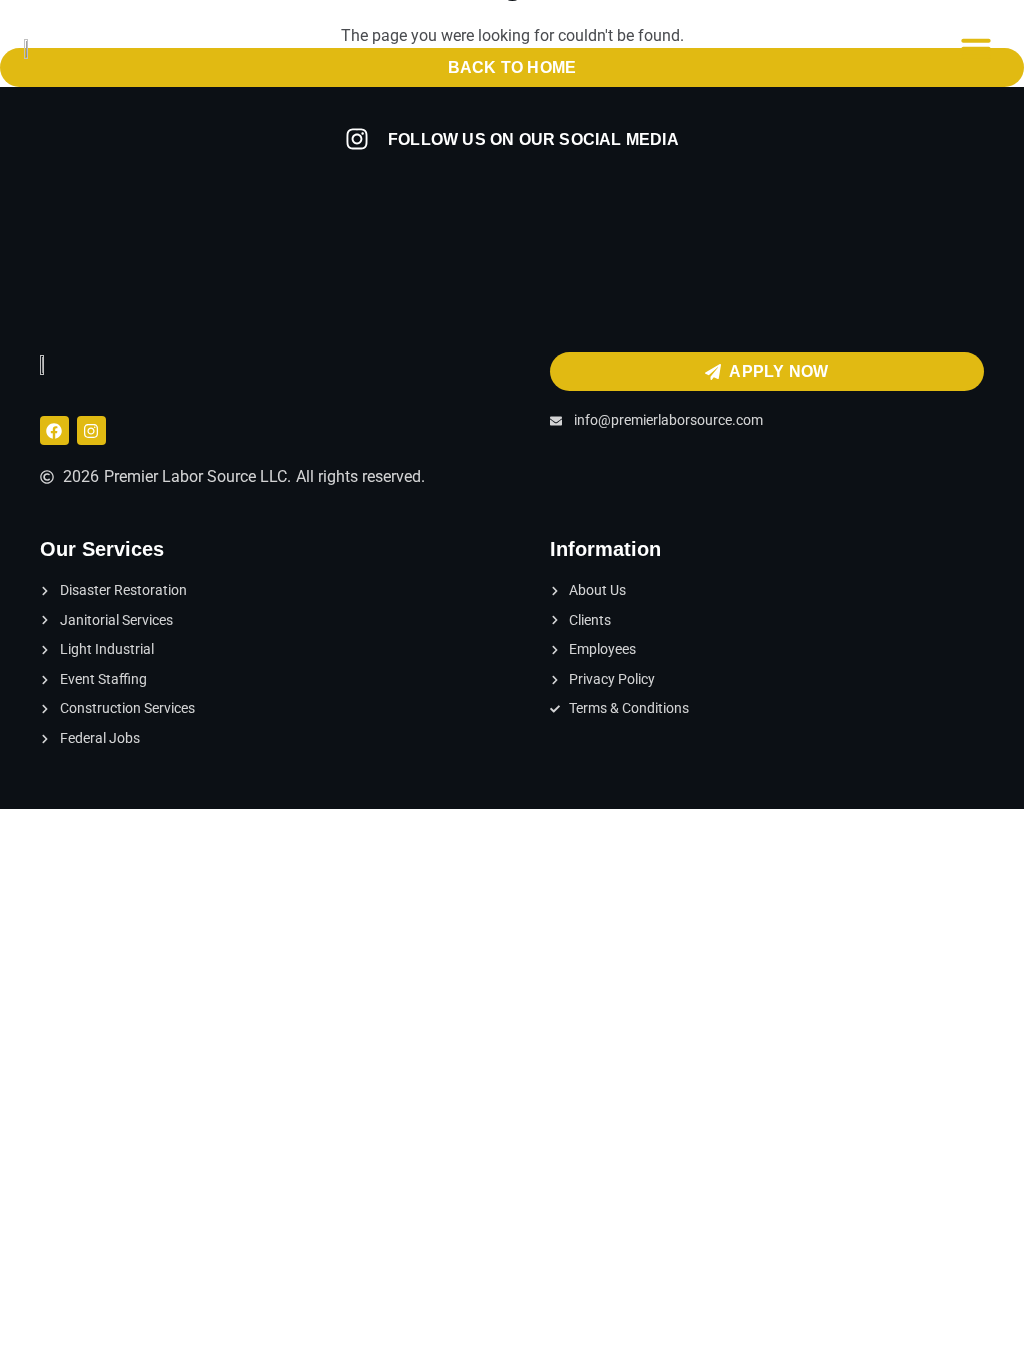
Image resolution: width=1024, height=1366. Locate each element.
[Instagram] (91, 430)
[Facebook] (54, 430)
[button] (976, 48)
